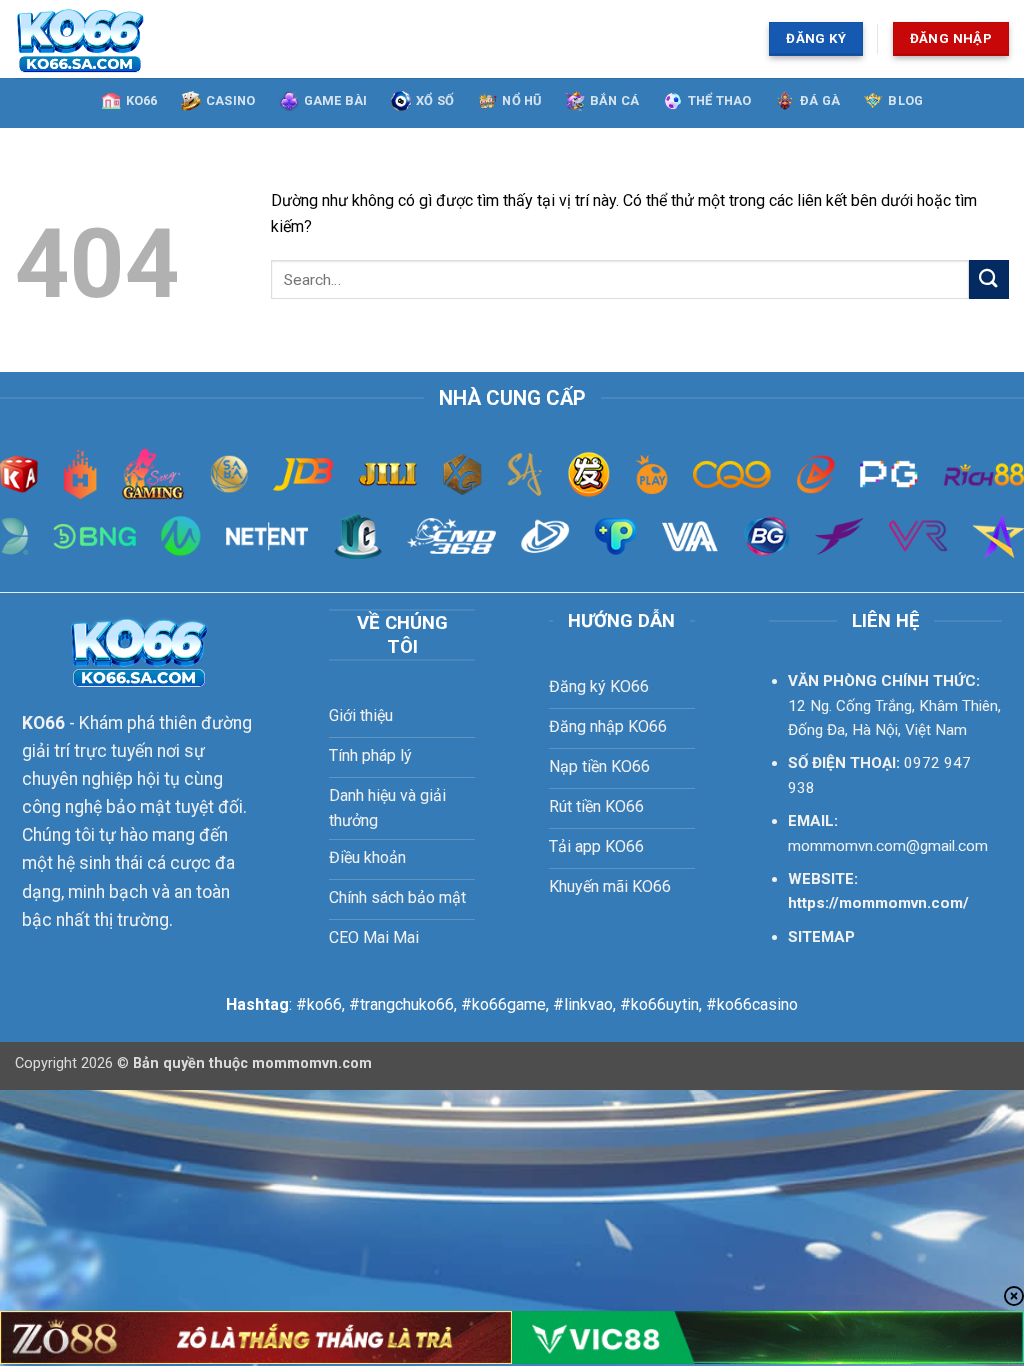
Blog (905, 100)
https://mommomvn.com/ (878, 903)
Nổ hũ (521, 100)
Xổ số (435, 100)
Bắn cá (615, 100)
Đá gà (820, 100)
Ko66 (142, 100)
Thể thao (720, 100)
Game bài (336, 100)
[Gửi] (989, 279)
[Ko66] (166, 39)
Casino (231, 100)
